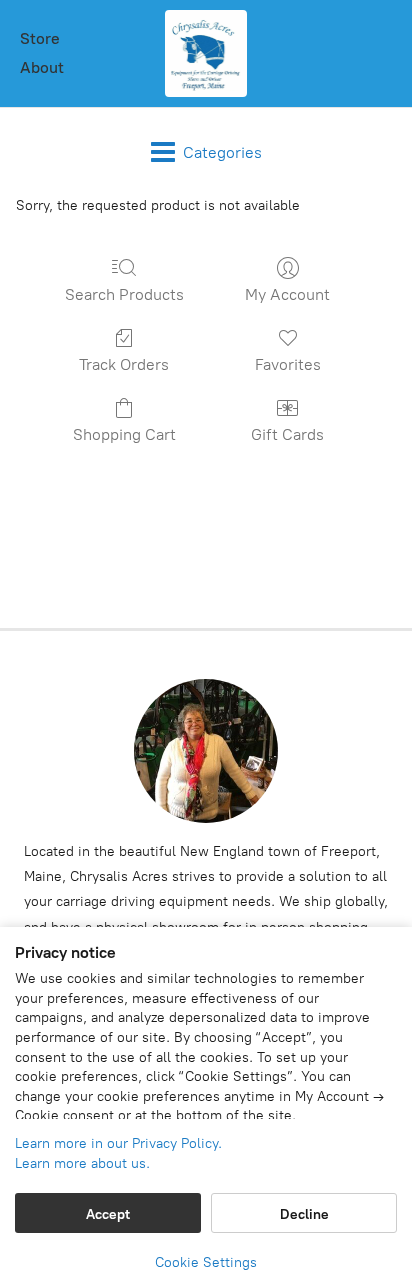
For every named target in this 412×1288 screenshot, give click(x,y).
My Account (287, 294)
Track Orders (124, 364)
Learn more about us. (82, 1163)
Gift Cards (287, 434)
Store (40, 38)
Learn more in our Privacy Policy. (118, 1143)
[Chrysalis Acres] (206, 53)
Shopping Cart (124, 434)
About (42, 67)
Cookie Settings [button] (206, 1262)
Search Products (124, 294)
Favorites (288, 364)
